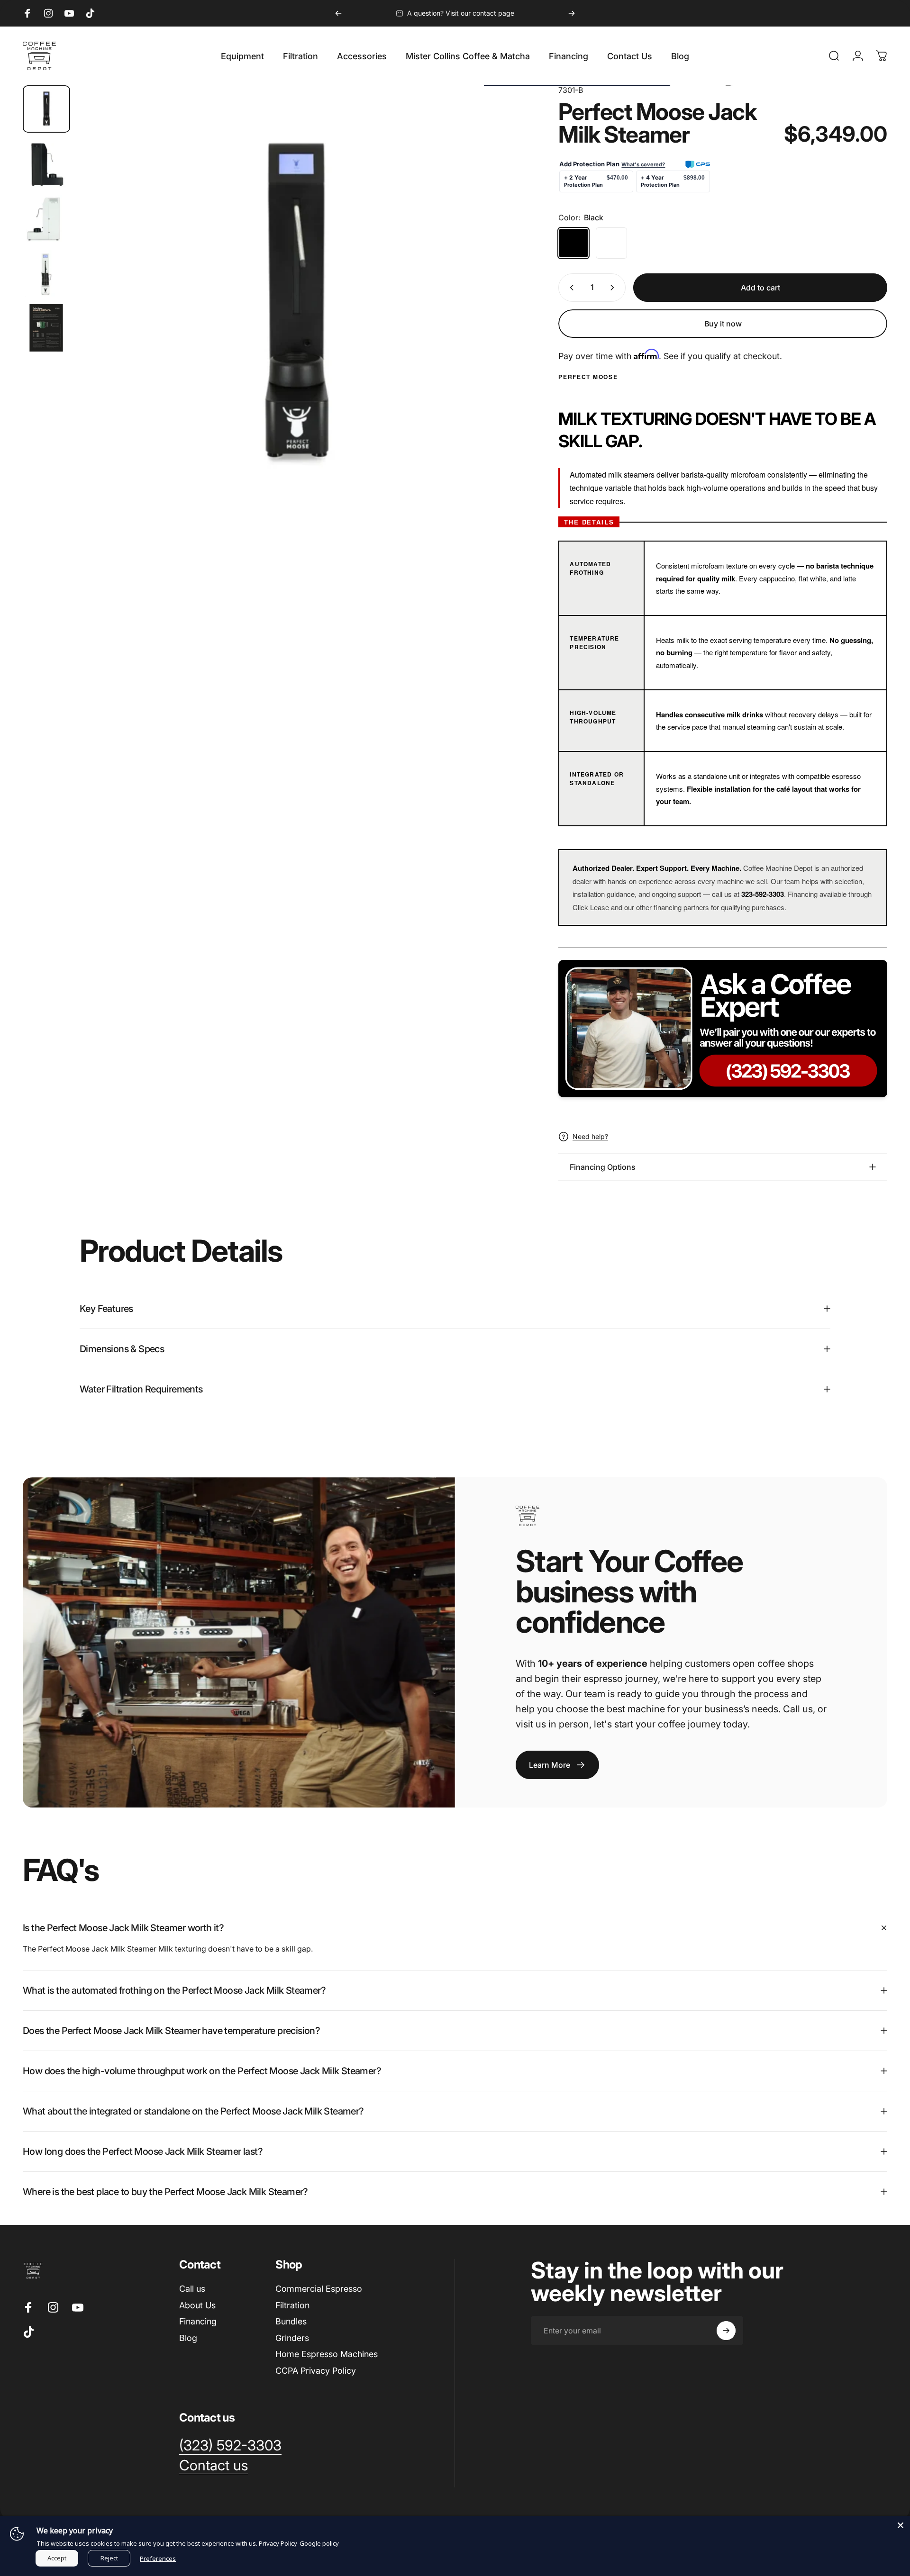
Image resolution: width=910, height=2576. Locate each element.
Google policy (319, 2543)
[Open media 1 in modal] (297, 304)
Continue (808, 2515)
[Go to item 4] (46, 273)
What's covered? (643, 164)
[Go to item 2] (46, 164)
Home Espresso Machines (327, 2354)
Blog (188, 2338)
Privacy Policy (278, 2543)
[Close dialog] (888, 2272)
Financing (198, 2321)
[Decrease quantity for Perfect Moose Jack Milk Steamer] (570, 288)
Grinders (292, 2338)
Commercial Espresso (319, 2289)
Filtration (292, 2305)
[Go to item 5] (46, 328)
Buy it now (723, 324)
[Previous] (338, 13)
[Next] (572, 13)
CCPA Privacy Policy (316, 2371)
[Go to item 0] (46, 109)
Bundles (291, 2321)
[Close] (901, 2525)
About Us (197, 2305)
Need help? (590, 1136)
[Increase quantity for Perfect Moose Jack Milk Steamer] (614, 288)
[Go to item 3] (46, 218)
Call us (192, 2289)
